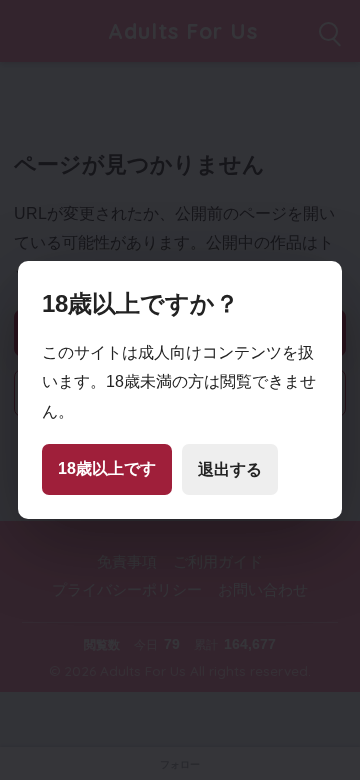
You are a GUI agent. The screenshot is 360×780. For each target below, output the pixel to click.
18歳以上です (107, 468)
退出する (230, 469)
